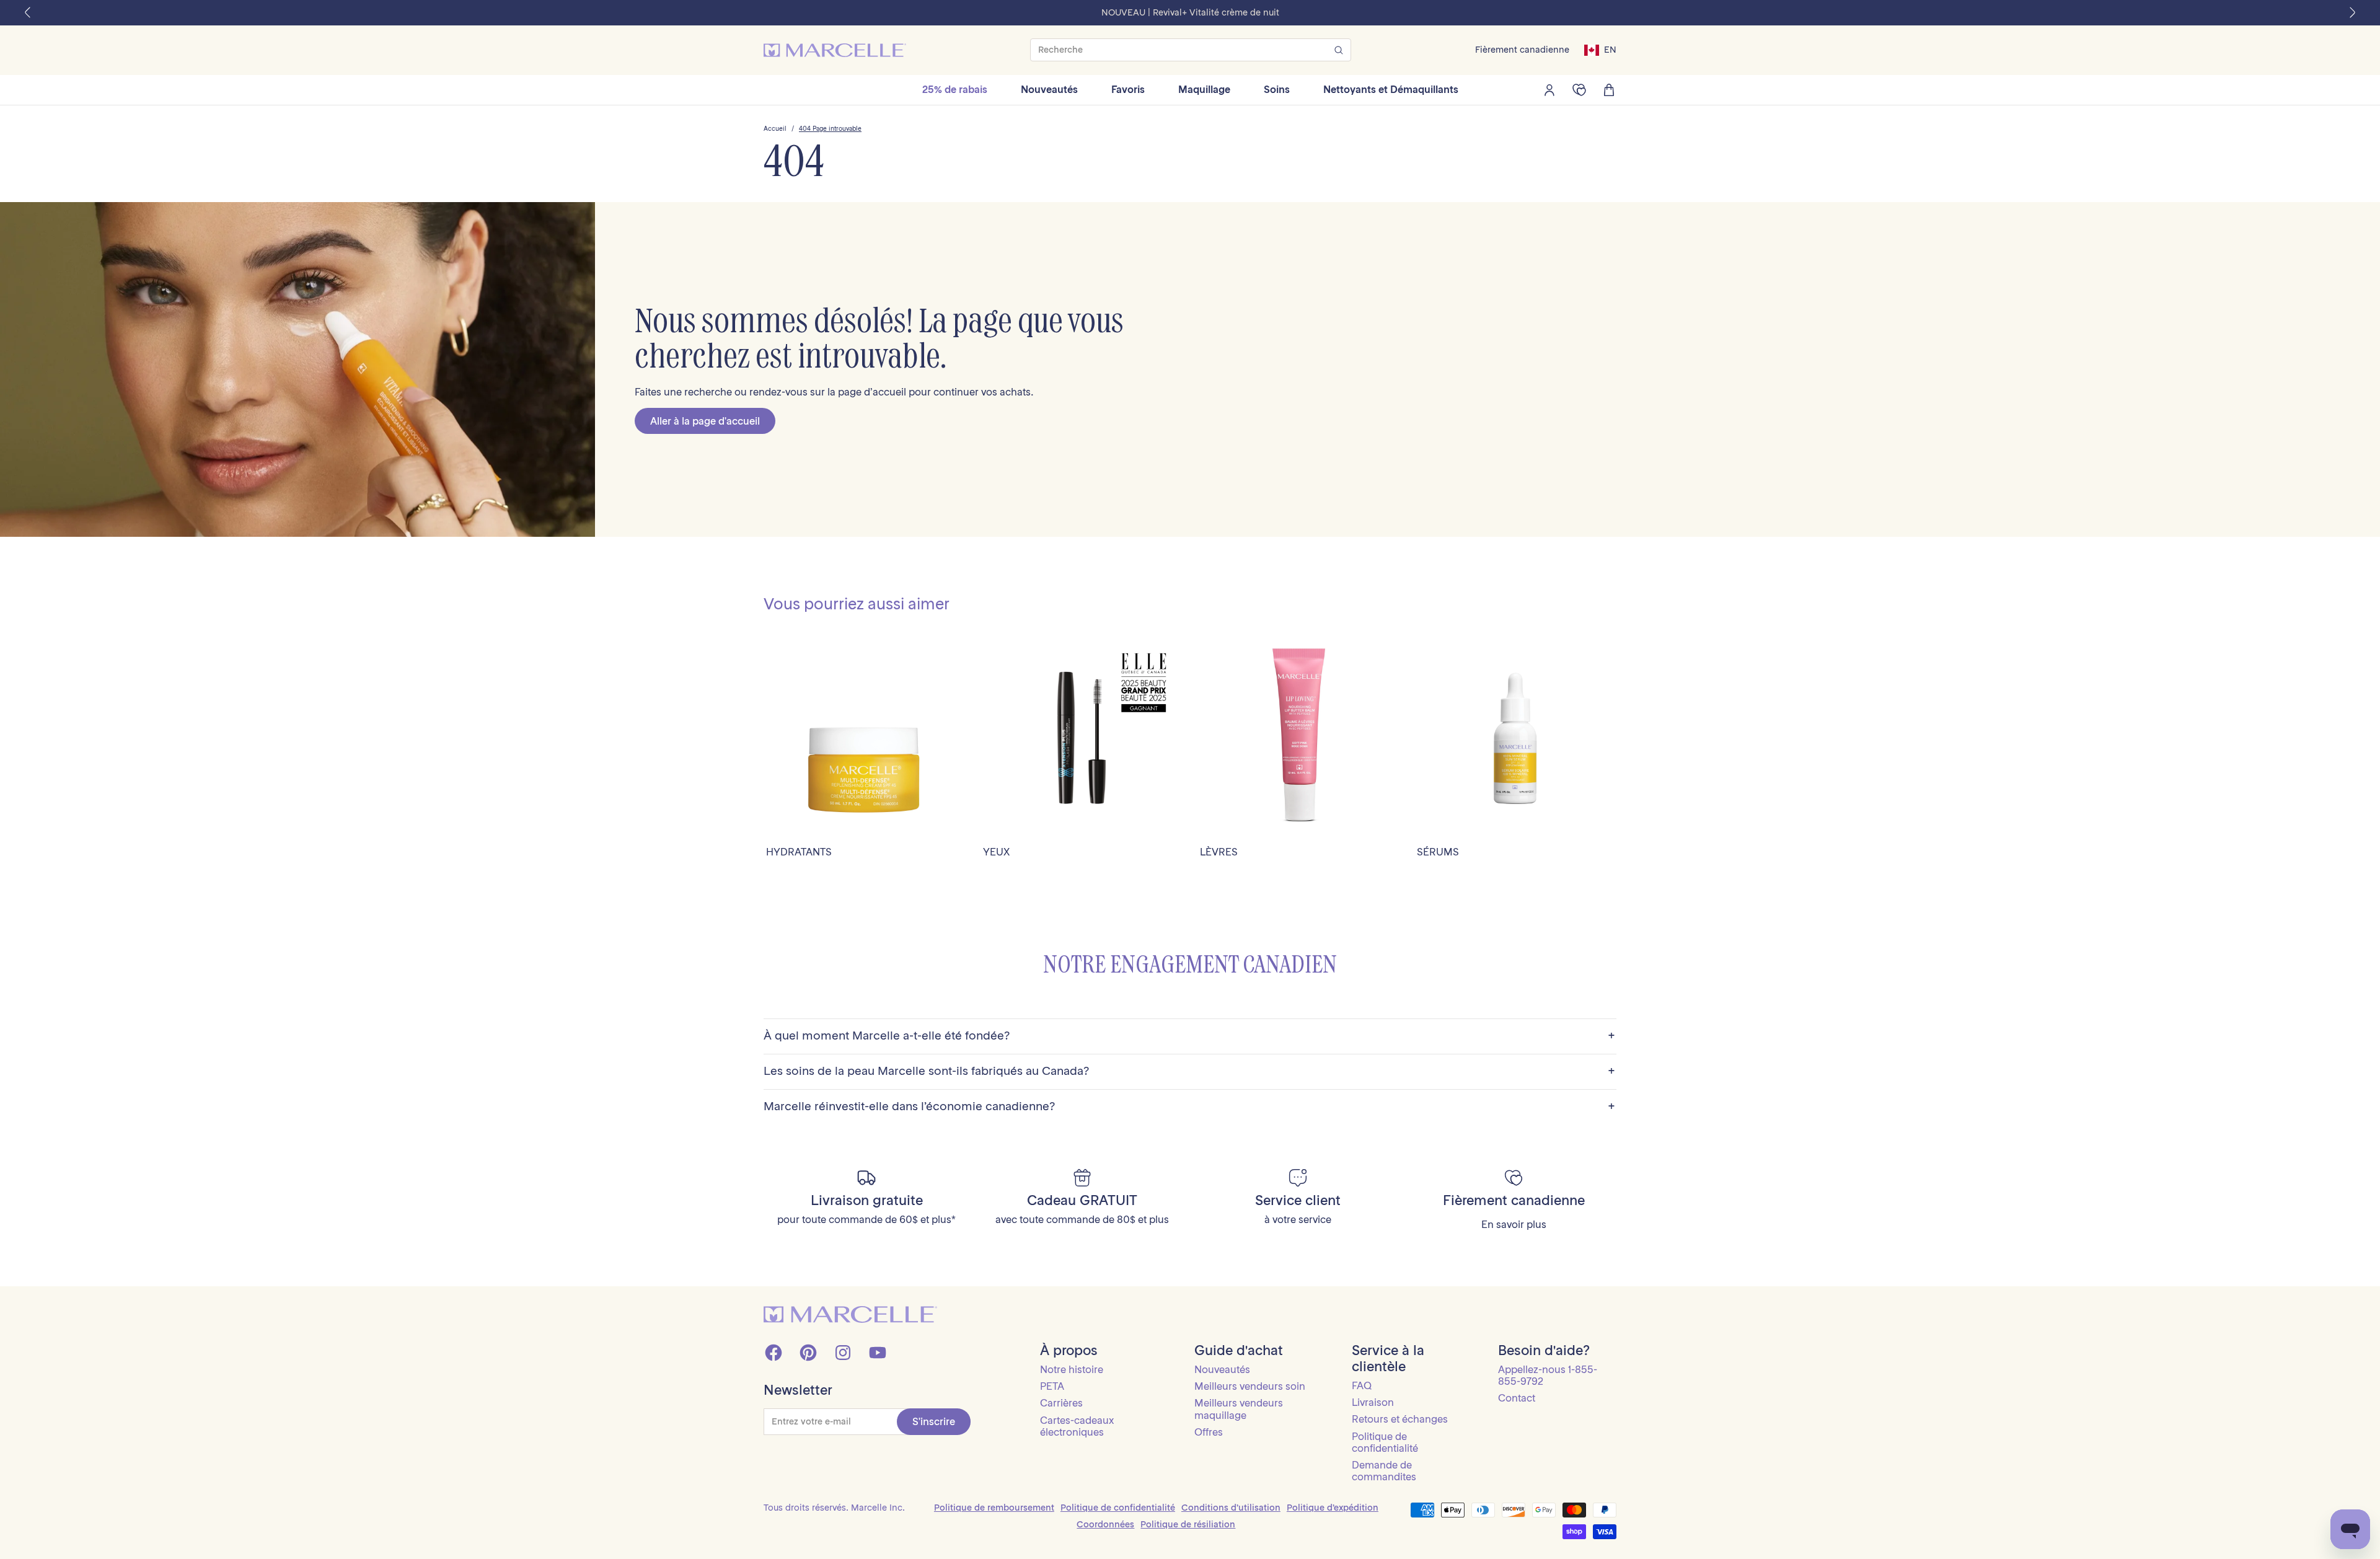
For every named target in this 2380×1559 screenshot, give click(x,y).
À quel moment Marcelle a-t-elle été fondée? (1189, 1036)
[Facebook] (773, 1353)
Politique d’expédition (1333, 1508)
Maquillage (1204, 89)
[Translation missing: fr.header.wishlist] (1579, 90)
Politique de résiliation (1188, 1524)
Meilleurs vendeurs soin (1250, 1386)
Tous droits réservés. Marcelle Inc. (834, 1508)
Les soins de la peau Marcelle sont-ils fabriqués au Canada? (1189, 1071)
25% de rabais (955, 89)
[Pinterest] (808, 1353)
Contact (1517, 1398)
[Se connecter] (1549, 90)
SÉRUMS (1438, 852)
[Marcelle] (835, 50)
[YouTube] (878, 1353)
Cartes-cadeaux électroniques (1077, 1426)
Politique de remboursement (994, 1508)
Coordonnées (1105, 1524)
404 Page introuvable (830, 129)
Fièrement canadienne (1522, 50)
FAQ (1362, 1385)
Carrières (1061, 1403)
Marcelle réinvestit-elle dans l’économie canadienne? (1189, 1107)
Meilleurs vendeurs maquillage (1239, 1409)
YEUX (996, 852)
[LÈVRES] (1298, 738)
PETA (1052, 1386)
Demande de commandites (1384, 1471)
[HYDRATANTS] (865, 738)
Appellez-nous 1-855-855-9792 (1548, 1375)
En (1610, 50)
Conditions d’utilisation (1231, 1508)
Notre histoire (1072, 1369)
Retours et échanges (1400, 1419)
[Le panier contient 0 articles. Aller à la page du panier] (1609, 90)
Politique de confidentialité (1385, 1442)
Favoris (1128, 89)
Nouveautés (1049, 89)
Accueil (775, 129)
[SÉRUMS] (1515, 738)
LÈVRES (1219, 852)
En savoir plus (1514, 1225)
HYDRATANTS (799, 852)
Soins (1277, 89)
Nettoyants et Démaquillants (1391, 89)
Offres (1209, 1432)
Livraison (1373, 1402)
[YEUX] (1082, 738)
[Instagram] (843, 1353)
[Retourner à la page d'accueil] (850, 1314)
